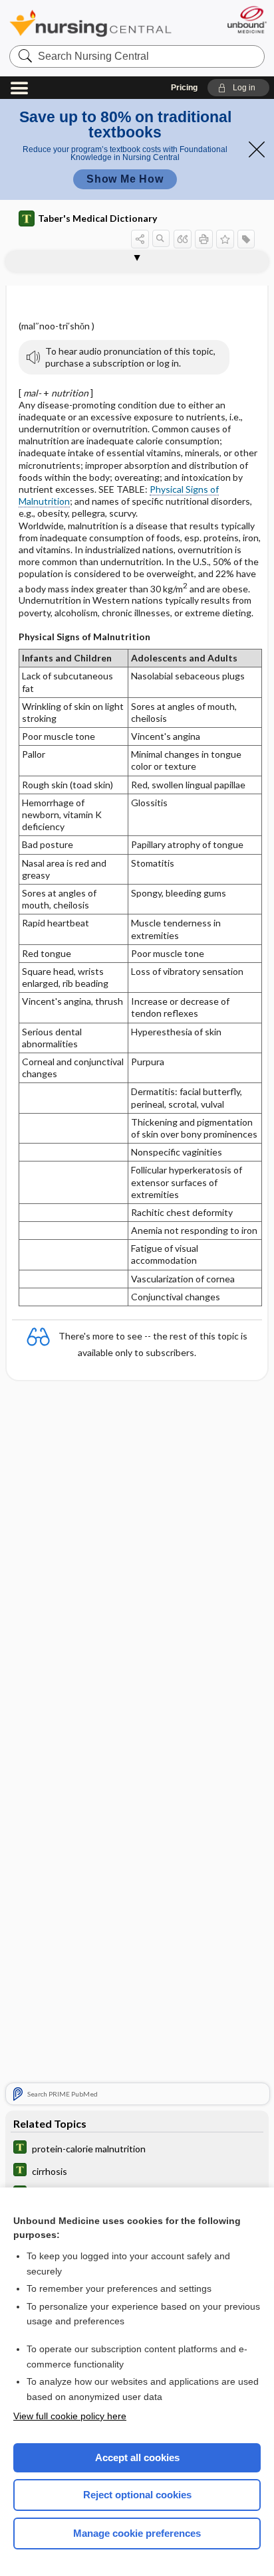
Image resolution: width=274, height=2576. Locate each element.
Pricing (184, 88)
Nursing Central (90, 23)
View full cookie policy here (70, 2416)
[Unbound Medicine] (246, 20)
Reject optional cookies (137, 2495)
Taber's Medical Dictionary (97, 218)
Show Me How (125, 179)
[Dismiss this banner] (257, 149)
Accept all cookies (137, 2457)
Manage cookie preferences (137, 2533)
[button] (238, 88)
